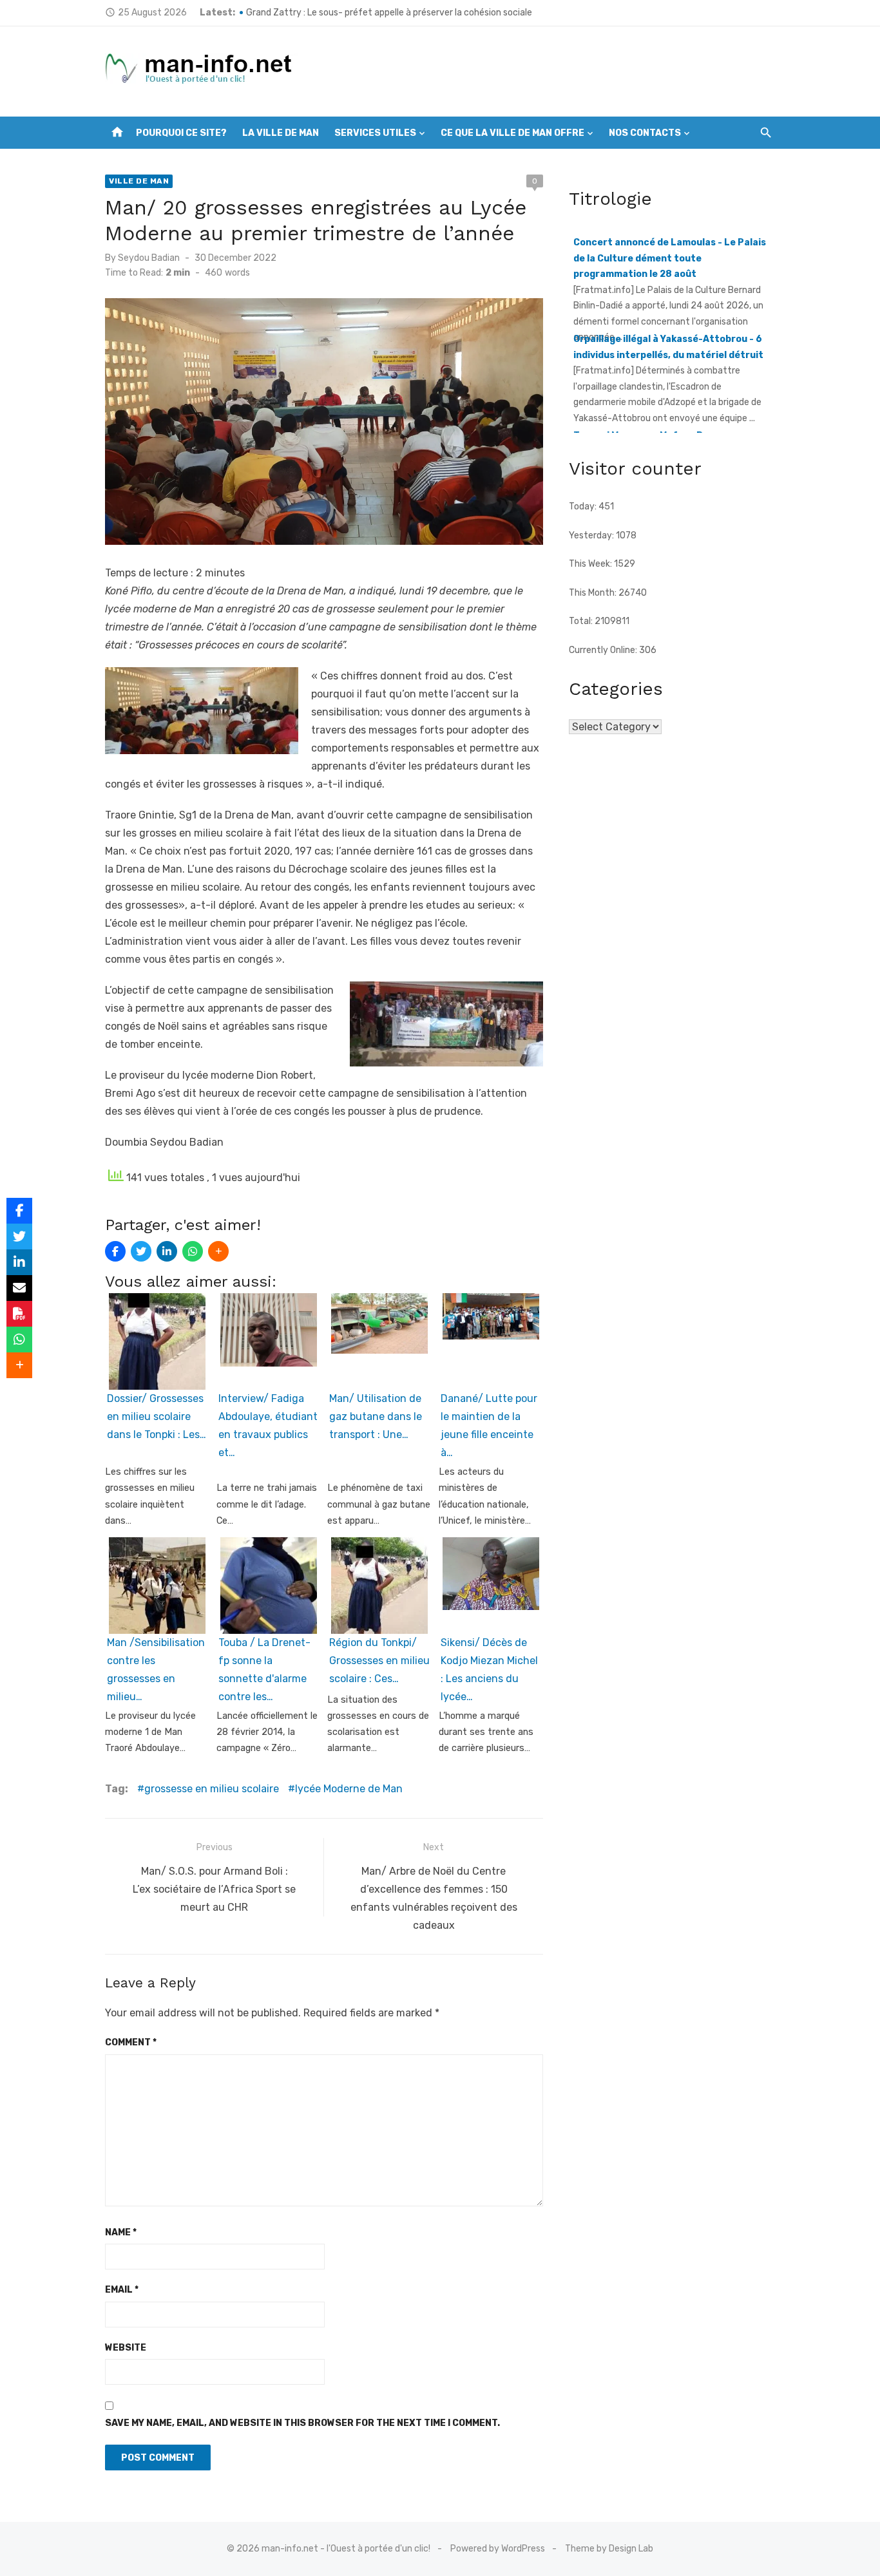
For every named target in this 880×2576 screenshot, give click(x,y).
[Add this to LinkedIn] (167, 1251)
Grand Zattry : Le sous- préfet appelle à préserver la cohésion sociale (389, 13)
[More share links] (218, 1251)
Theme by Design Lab (609, 2549)
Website (126, 2348)
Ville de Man (139, 181)
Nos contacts (645, 133)
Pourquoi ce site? (181, 133)
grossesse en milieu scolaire (212, 1789)
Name (121, 2232)
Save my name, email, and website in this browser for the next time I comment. (302, 2423)
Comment (131, 2042)
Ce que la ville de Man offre (512, 133)
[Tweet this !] (141, 1251)
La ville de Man (281, 133)
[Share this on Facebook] (115, 1251)
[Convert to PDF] (19, 1314)
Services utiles (375, 133)
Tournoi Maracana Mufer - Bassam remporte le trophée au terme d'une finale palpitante (672, 392)
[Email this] (19, 1288)
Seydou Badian (149, 258)
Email (122, 2290)
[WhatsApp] (193, 1251)
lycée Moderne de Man (349, 1789)
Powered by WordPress (498, 2549)
